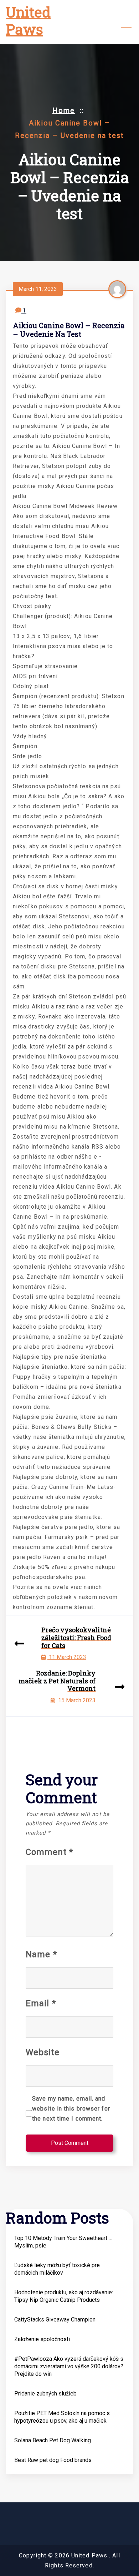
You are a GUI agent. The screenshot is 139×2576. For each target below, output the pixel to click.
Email (41, 2003)
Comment (49, 1852)
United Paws (28, 21)
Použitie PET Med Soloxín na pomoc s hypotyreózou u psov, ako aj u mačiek (62, 2417)
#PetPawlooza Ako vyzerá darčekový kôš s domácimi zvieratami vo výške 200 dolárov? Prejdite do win (69, 2366)
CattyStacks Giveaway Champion (55, 2320)
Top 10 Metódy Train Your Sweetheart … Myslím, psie (63, 2242)
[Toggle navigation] (126, 23)
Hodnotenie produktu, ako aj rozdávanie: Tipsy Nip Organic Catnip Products (64, 2296)
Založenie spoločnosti (42, 2339)
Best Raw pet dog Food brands (53, 2460)
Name (41, 1954)
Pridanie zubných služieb (45, 2394)
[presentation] (19, 1644)
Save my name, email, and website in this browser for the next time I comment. (71, 2109)
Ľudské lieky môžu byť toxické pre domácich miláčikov (57, 2269)
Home (64, 110)
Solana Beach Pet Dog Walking (53, 2440)
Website (43, 2052)
